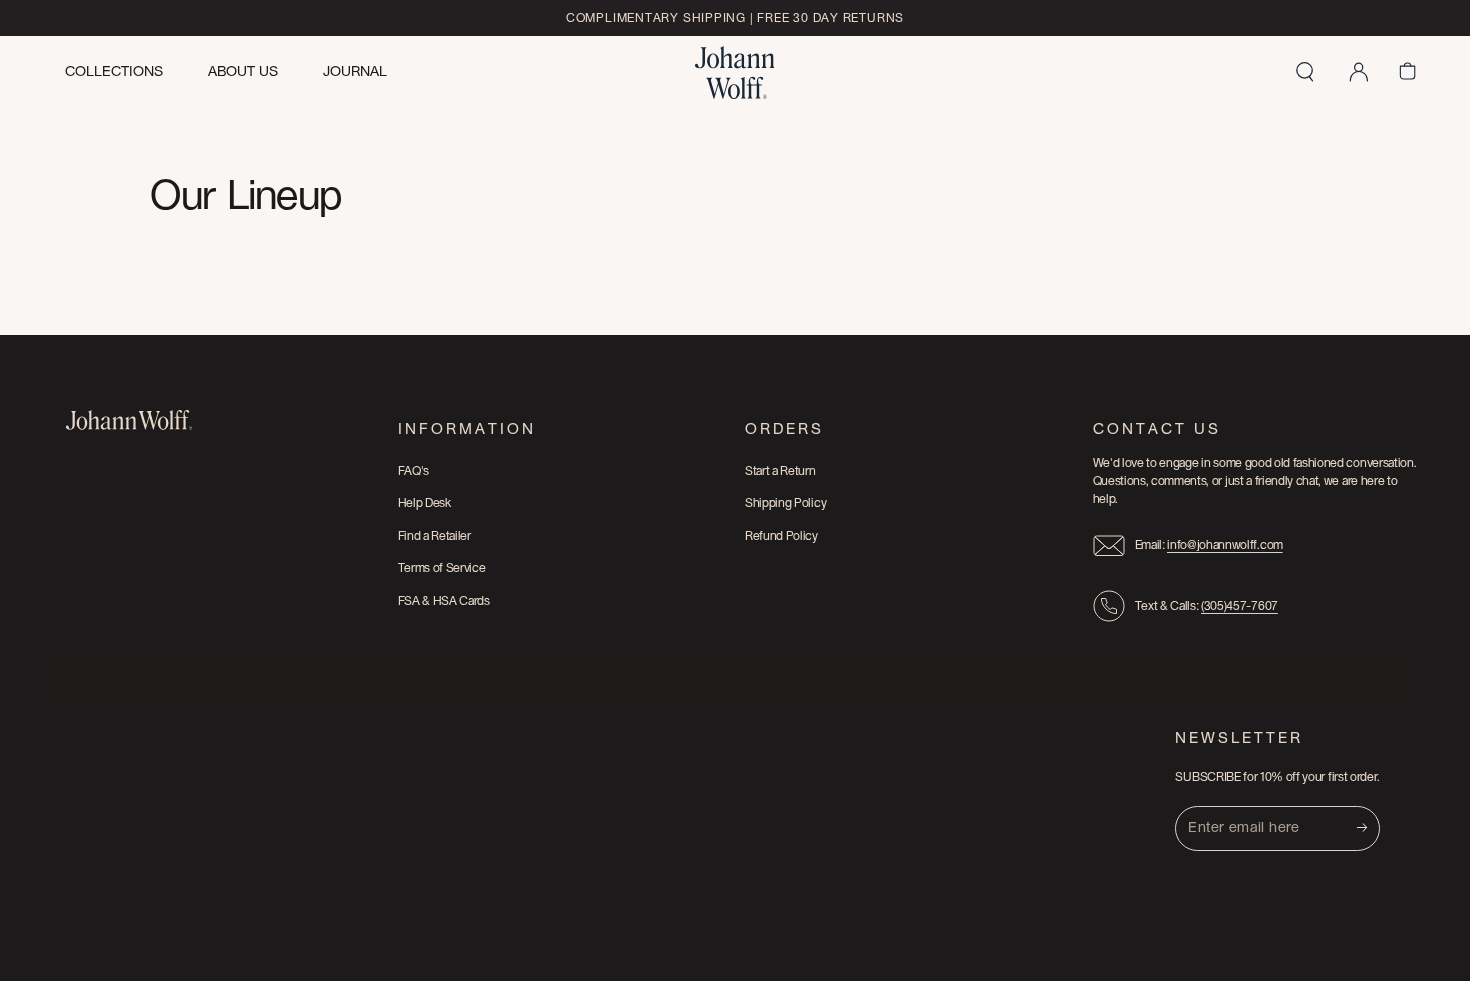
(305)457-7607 (1239, 606)
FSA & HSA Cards (444, 601)
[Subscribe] (1368, 828)
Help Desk (424, 503)
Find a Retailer (434, 536)
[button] (1305, 72)
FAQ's (413, 471)
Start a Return (780, 471)
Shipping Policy (785, 503)
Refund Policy (781, 536)
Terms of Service (442, 568)
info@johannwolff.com (1225, 545)
